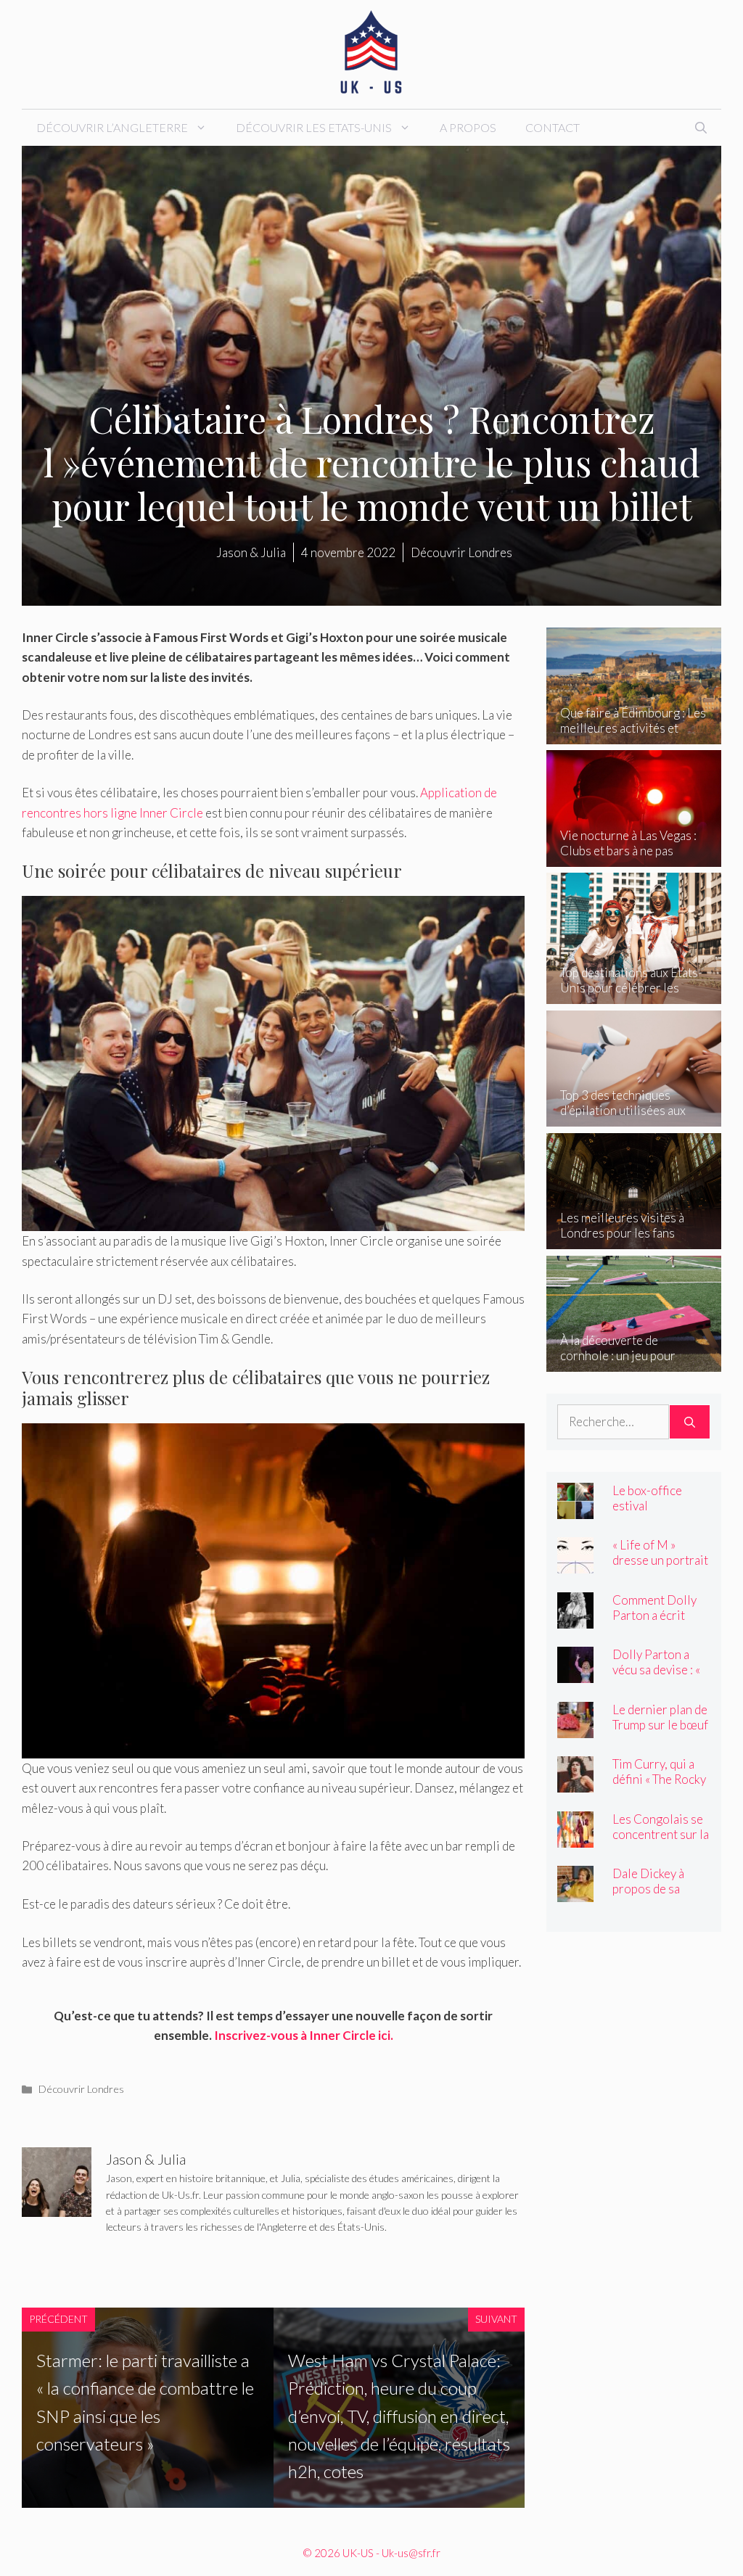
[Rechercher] (690, 1422)
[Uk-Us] (371, 53)
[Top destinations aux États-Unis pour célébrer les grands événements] (634, 994)
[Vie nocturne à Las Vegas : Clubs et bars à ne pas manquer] (634, 857)
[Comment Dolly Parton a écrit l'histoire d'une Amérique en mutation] (575, 1618)
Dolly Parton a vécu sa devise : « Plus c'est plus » (656, 1670)
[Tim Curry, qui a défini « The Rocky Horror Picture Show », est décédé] (575, 1783)
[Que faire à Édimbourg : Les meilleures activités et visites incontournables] (634, 734)
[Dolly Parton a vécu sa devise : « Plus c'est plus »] (575, 1673)
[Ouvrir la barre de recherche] (701, 128)
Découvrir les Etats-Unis (314, 127)
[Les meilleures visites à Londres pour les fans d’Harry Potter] (634, 1239)
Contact (553, 127)
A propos (468, 127)
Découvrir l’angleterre (112, 127)
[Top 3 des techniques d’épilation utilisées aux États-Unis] (634, 1117)
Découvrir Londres (81, 2089)
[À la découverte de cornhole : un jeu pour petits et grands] (634, 1362)
